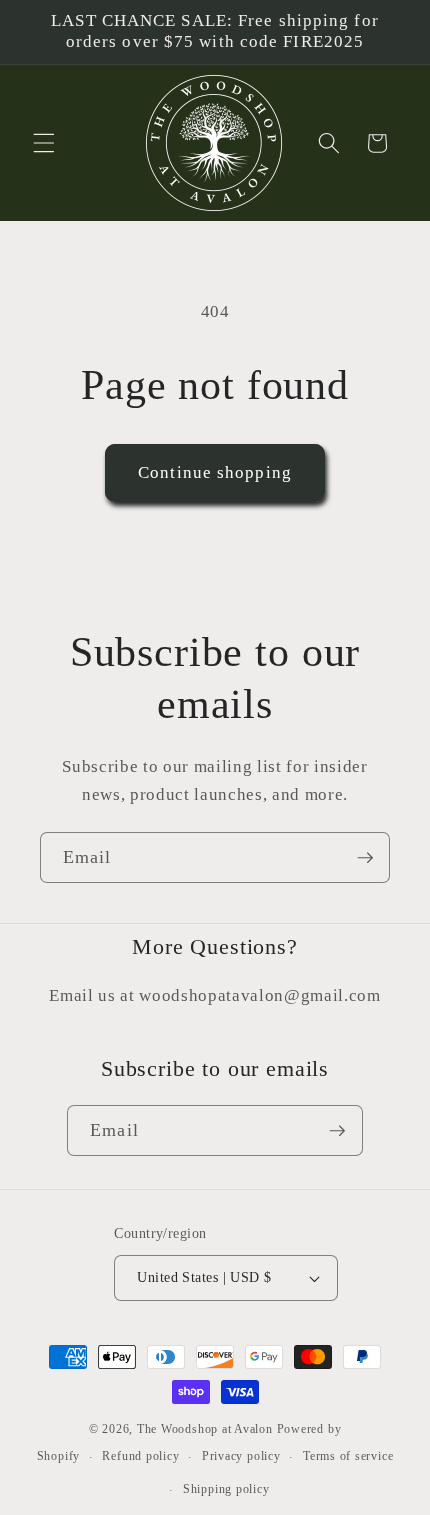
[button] (44, 143)
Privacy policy (241, 1456)
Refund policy (140, 1456)
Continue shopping (215, 472)
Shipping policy (226, 1489)
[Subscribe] (365, 858)
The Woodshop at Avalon (205, 1429)
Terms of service (348, 1456)
